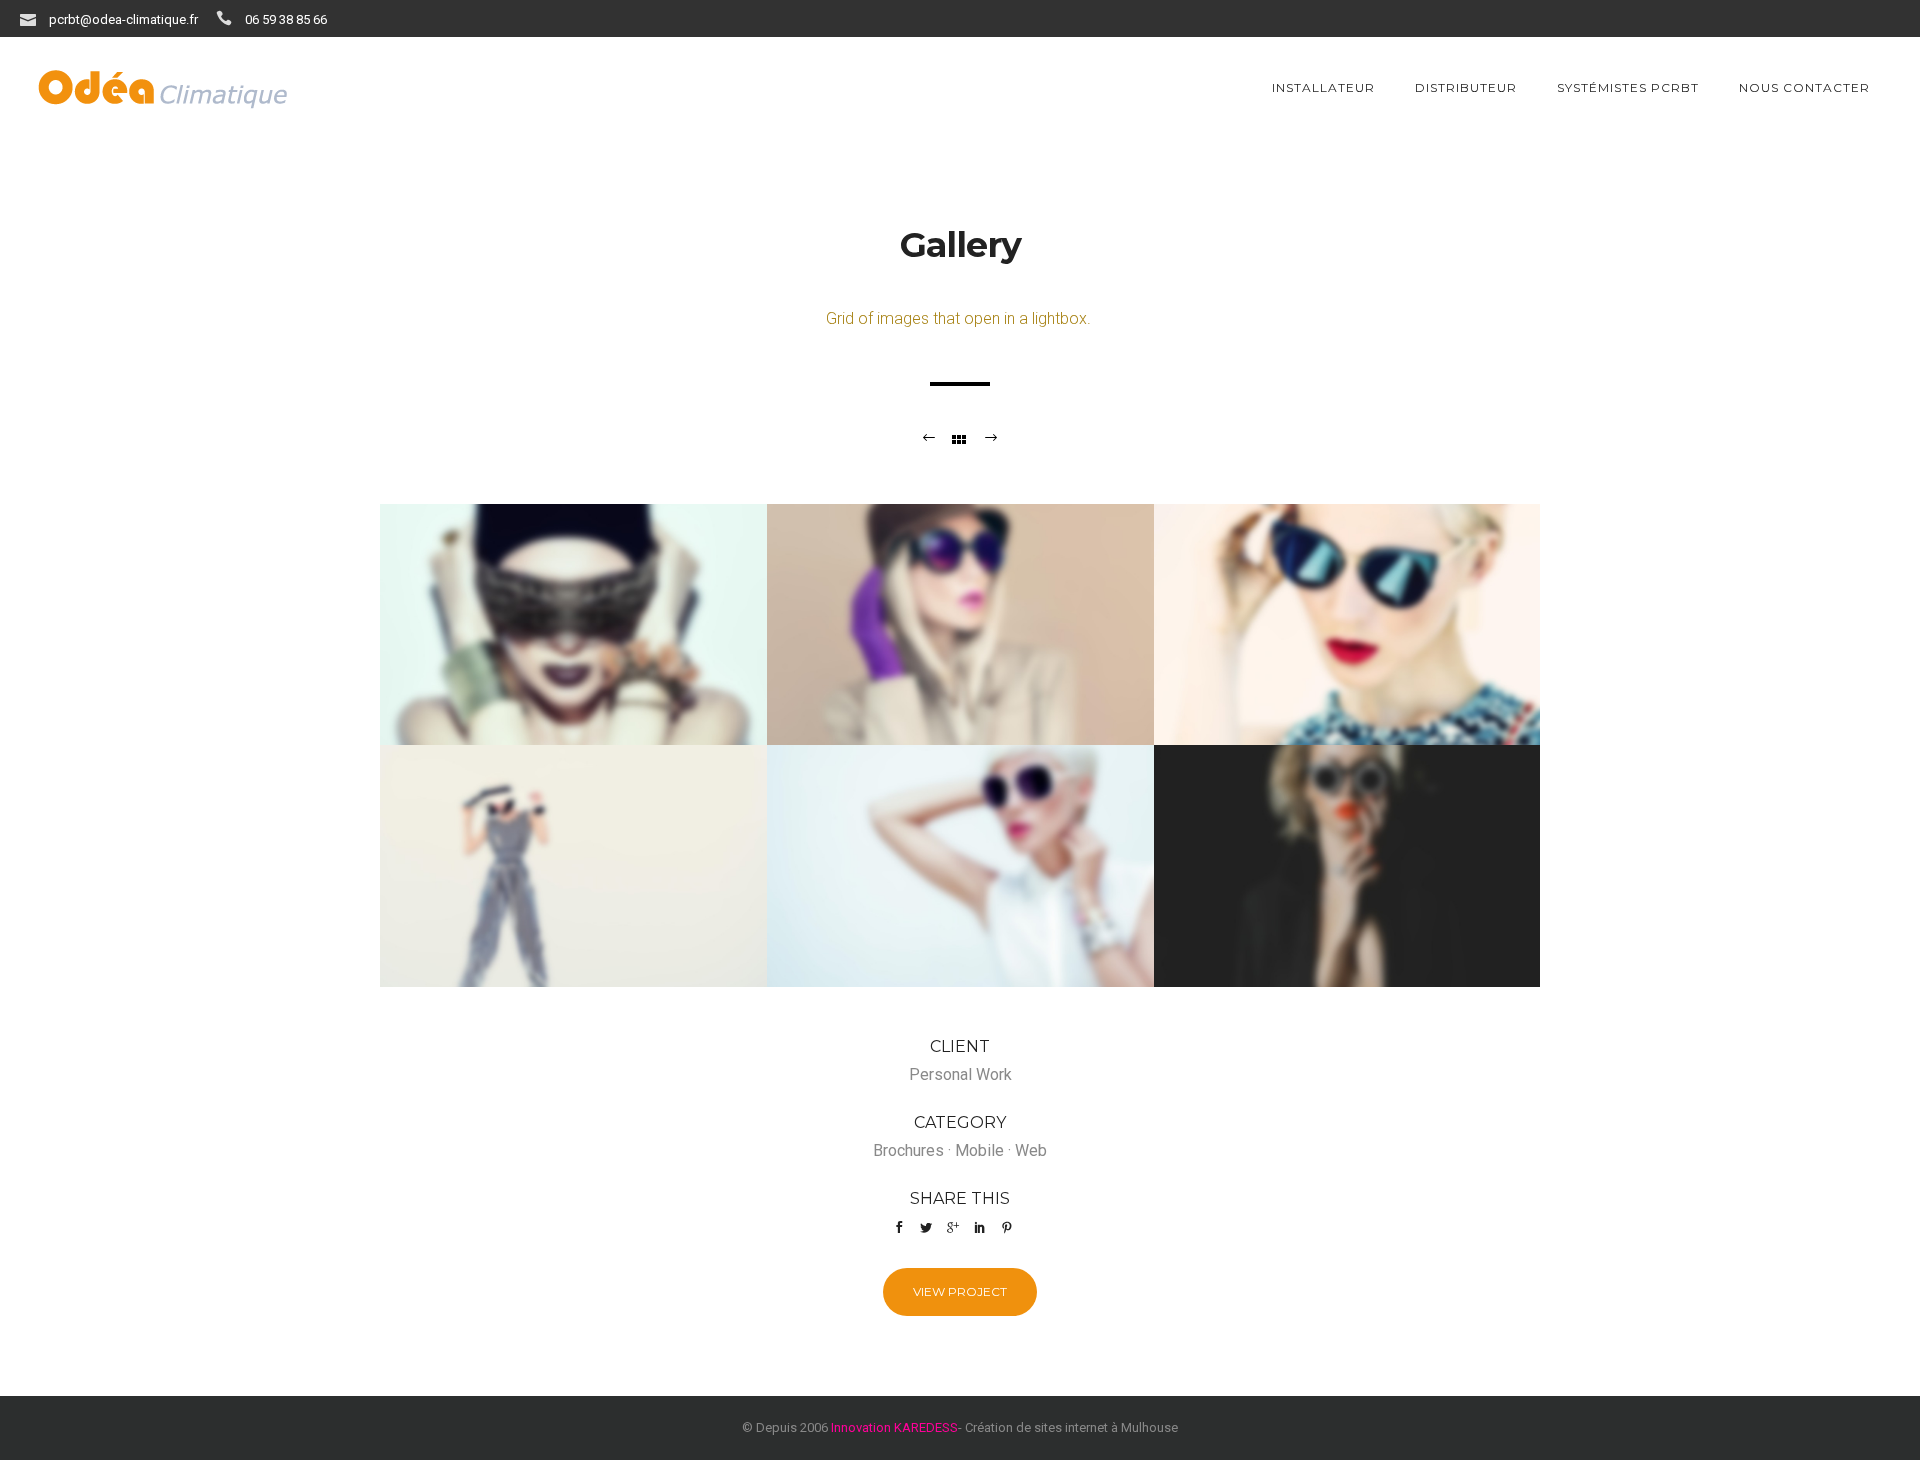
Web (1031, 1150)
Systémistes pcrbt (1628, 87)
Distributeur (1466, 87)
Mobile (979, 1150)
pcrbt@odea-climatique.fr (123, 19)
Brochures (908, 1150)
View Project (960, 1291)
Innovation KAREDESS (894, 1427)
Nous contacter (1804, 87)
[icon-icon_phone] (229, 18)
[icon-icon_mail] (33, 18)
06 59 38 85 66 (286, 19)
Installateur (1323, 87)
